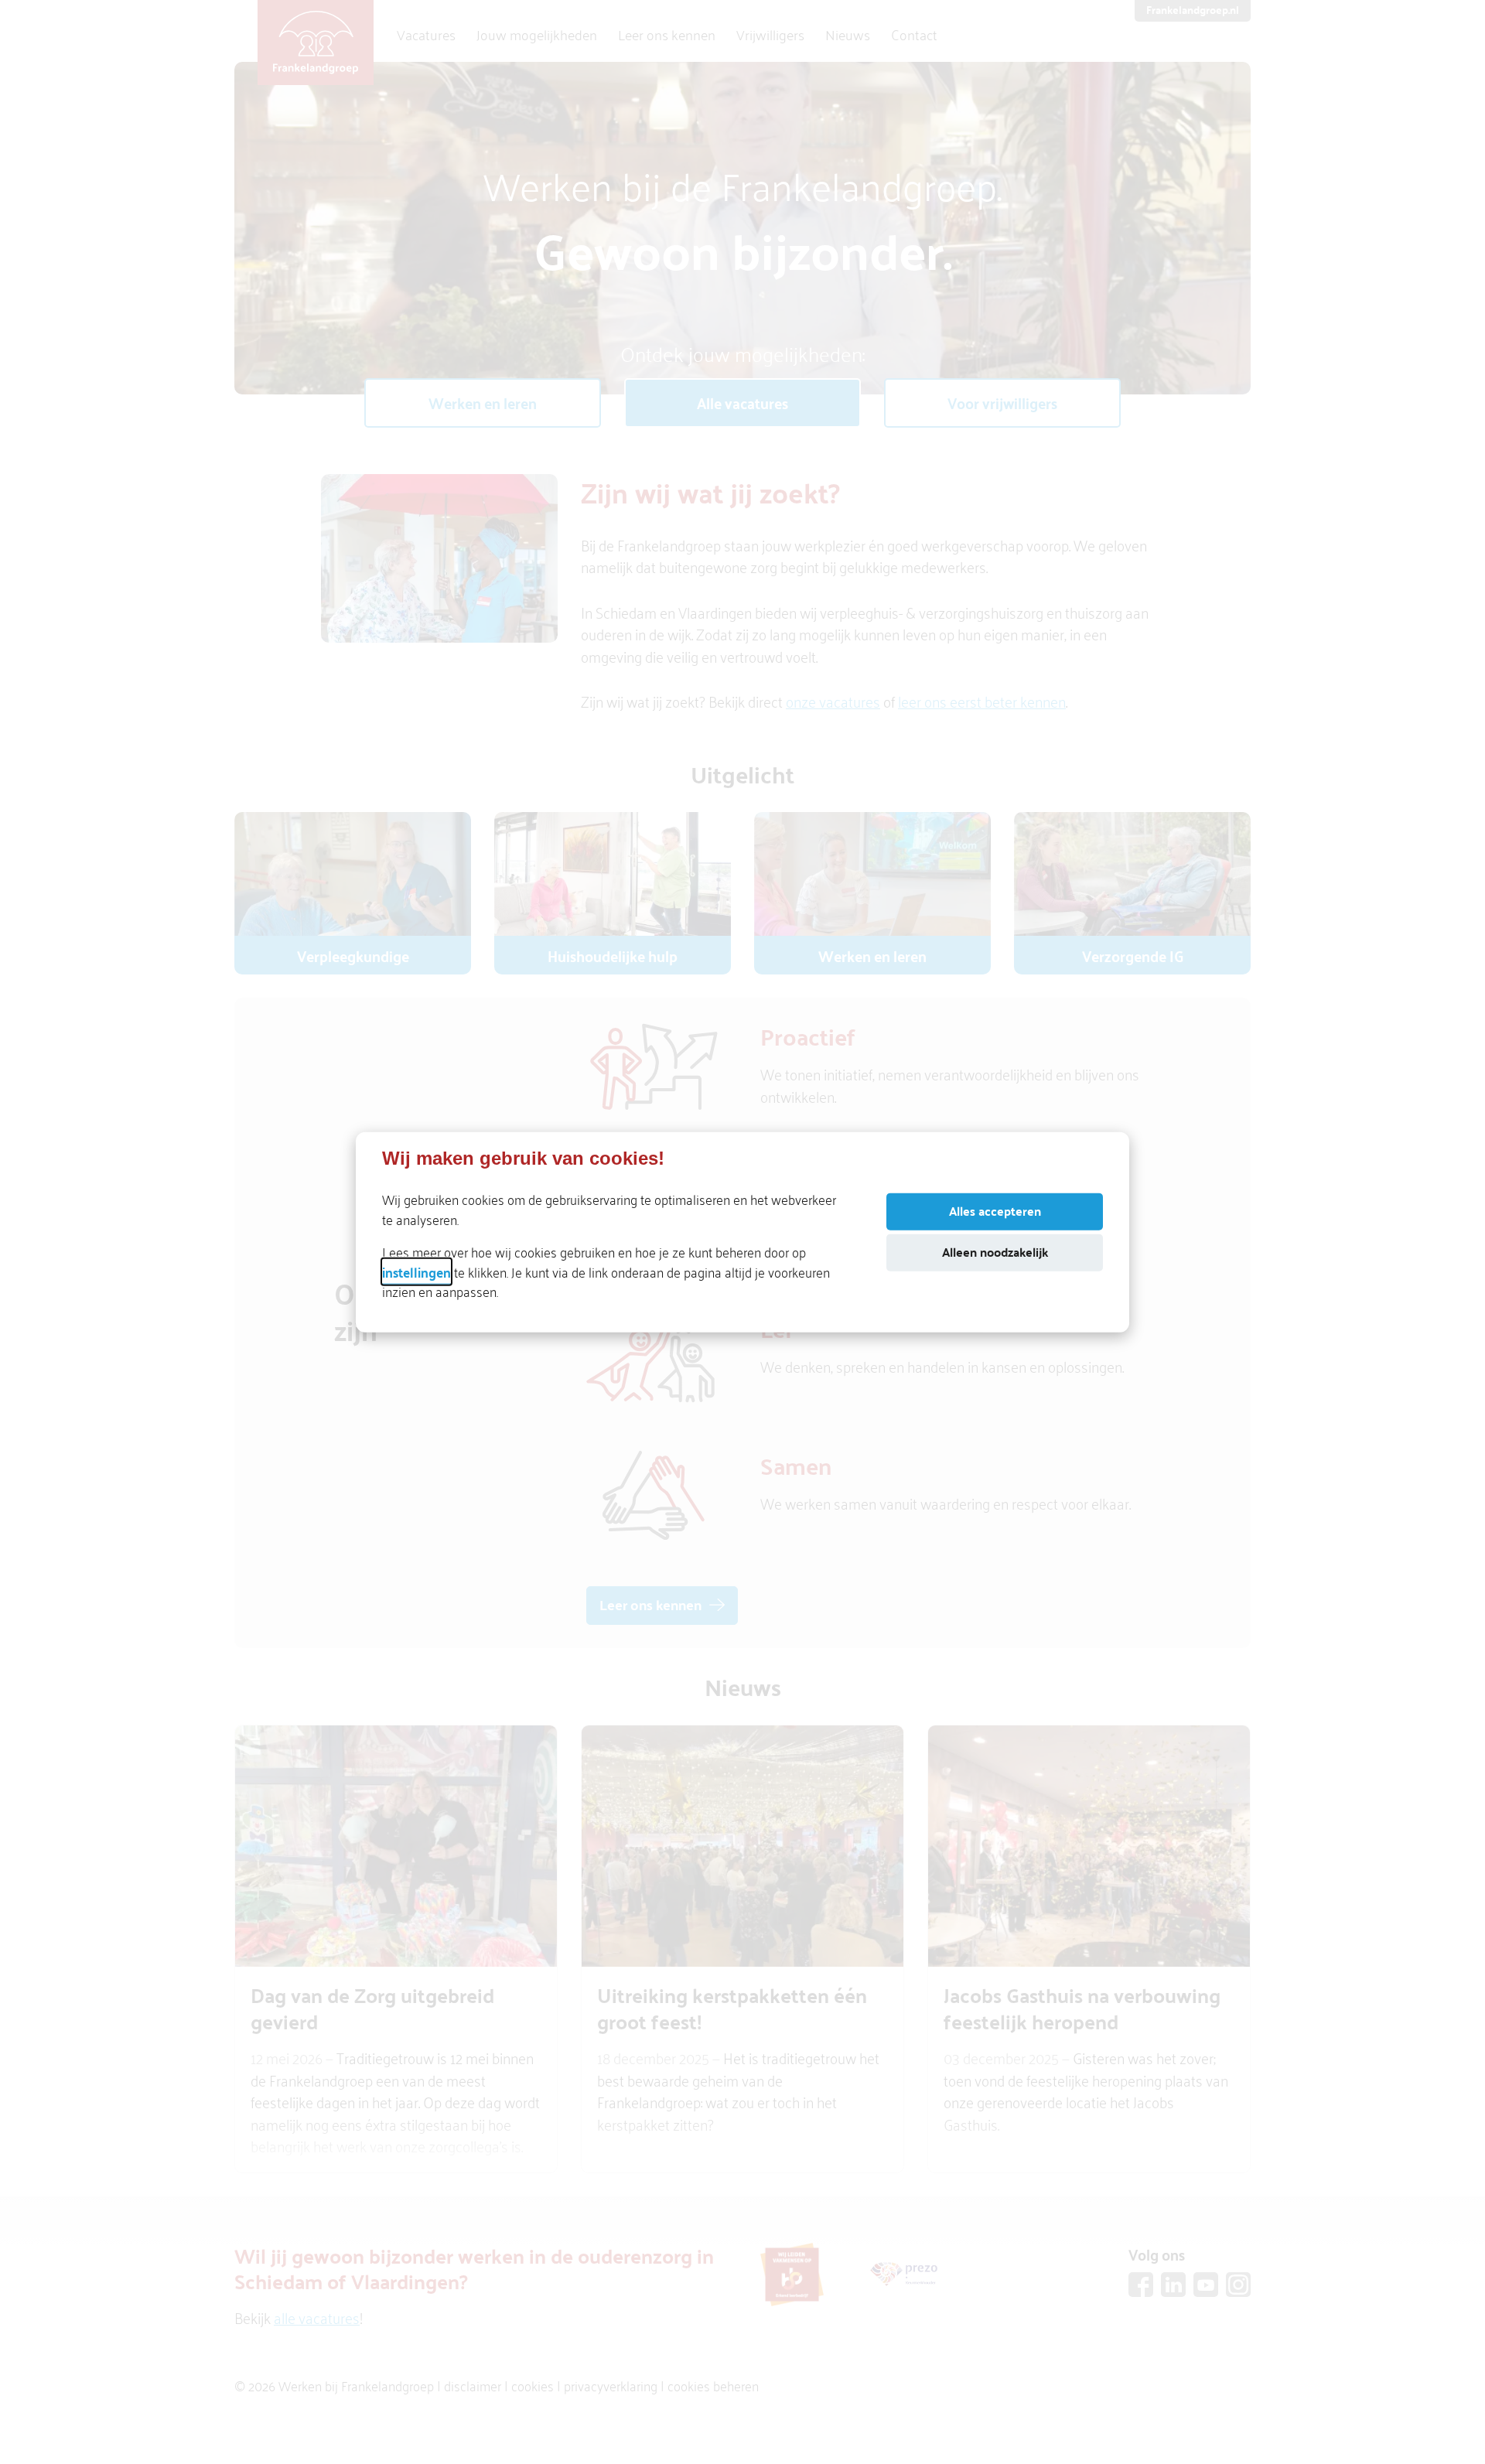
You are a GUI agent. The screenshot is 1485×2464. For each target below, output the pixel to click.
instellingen (416, 1271)
